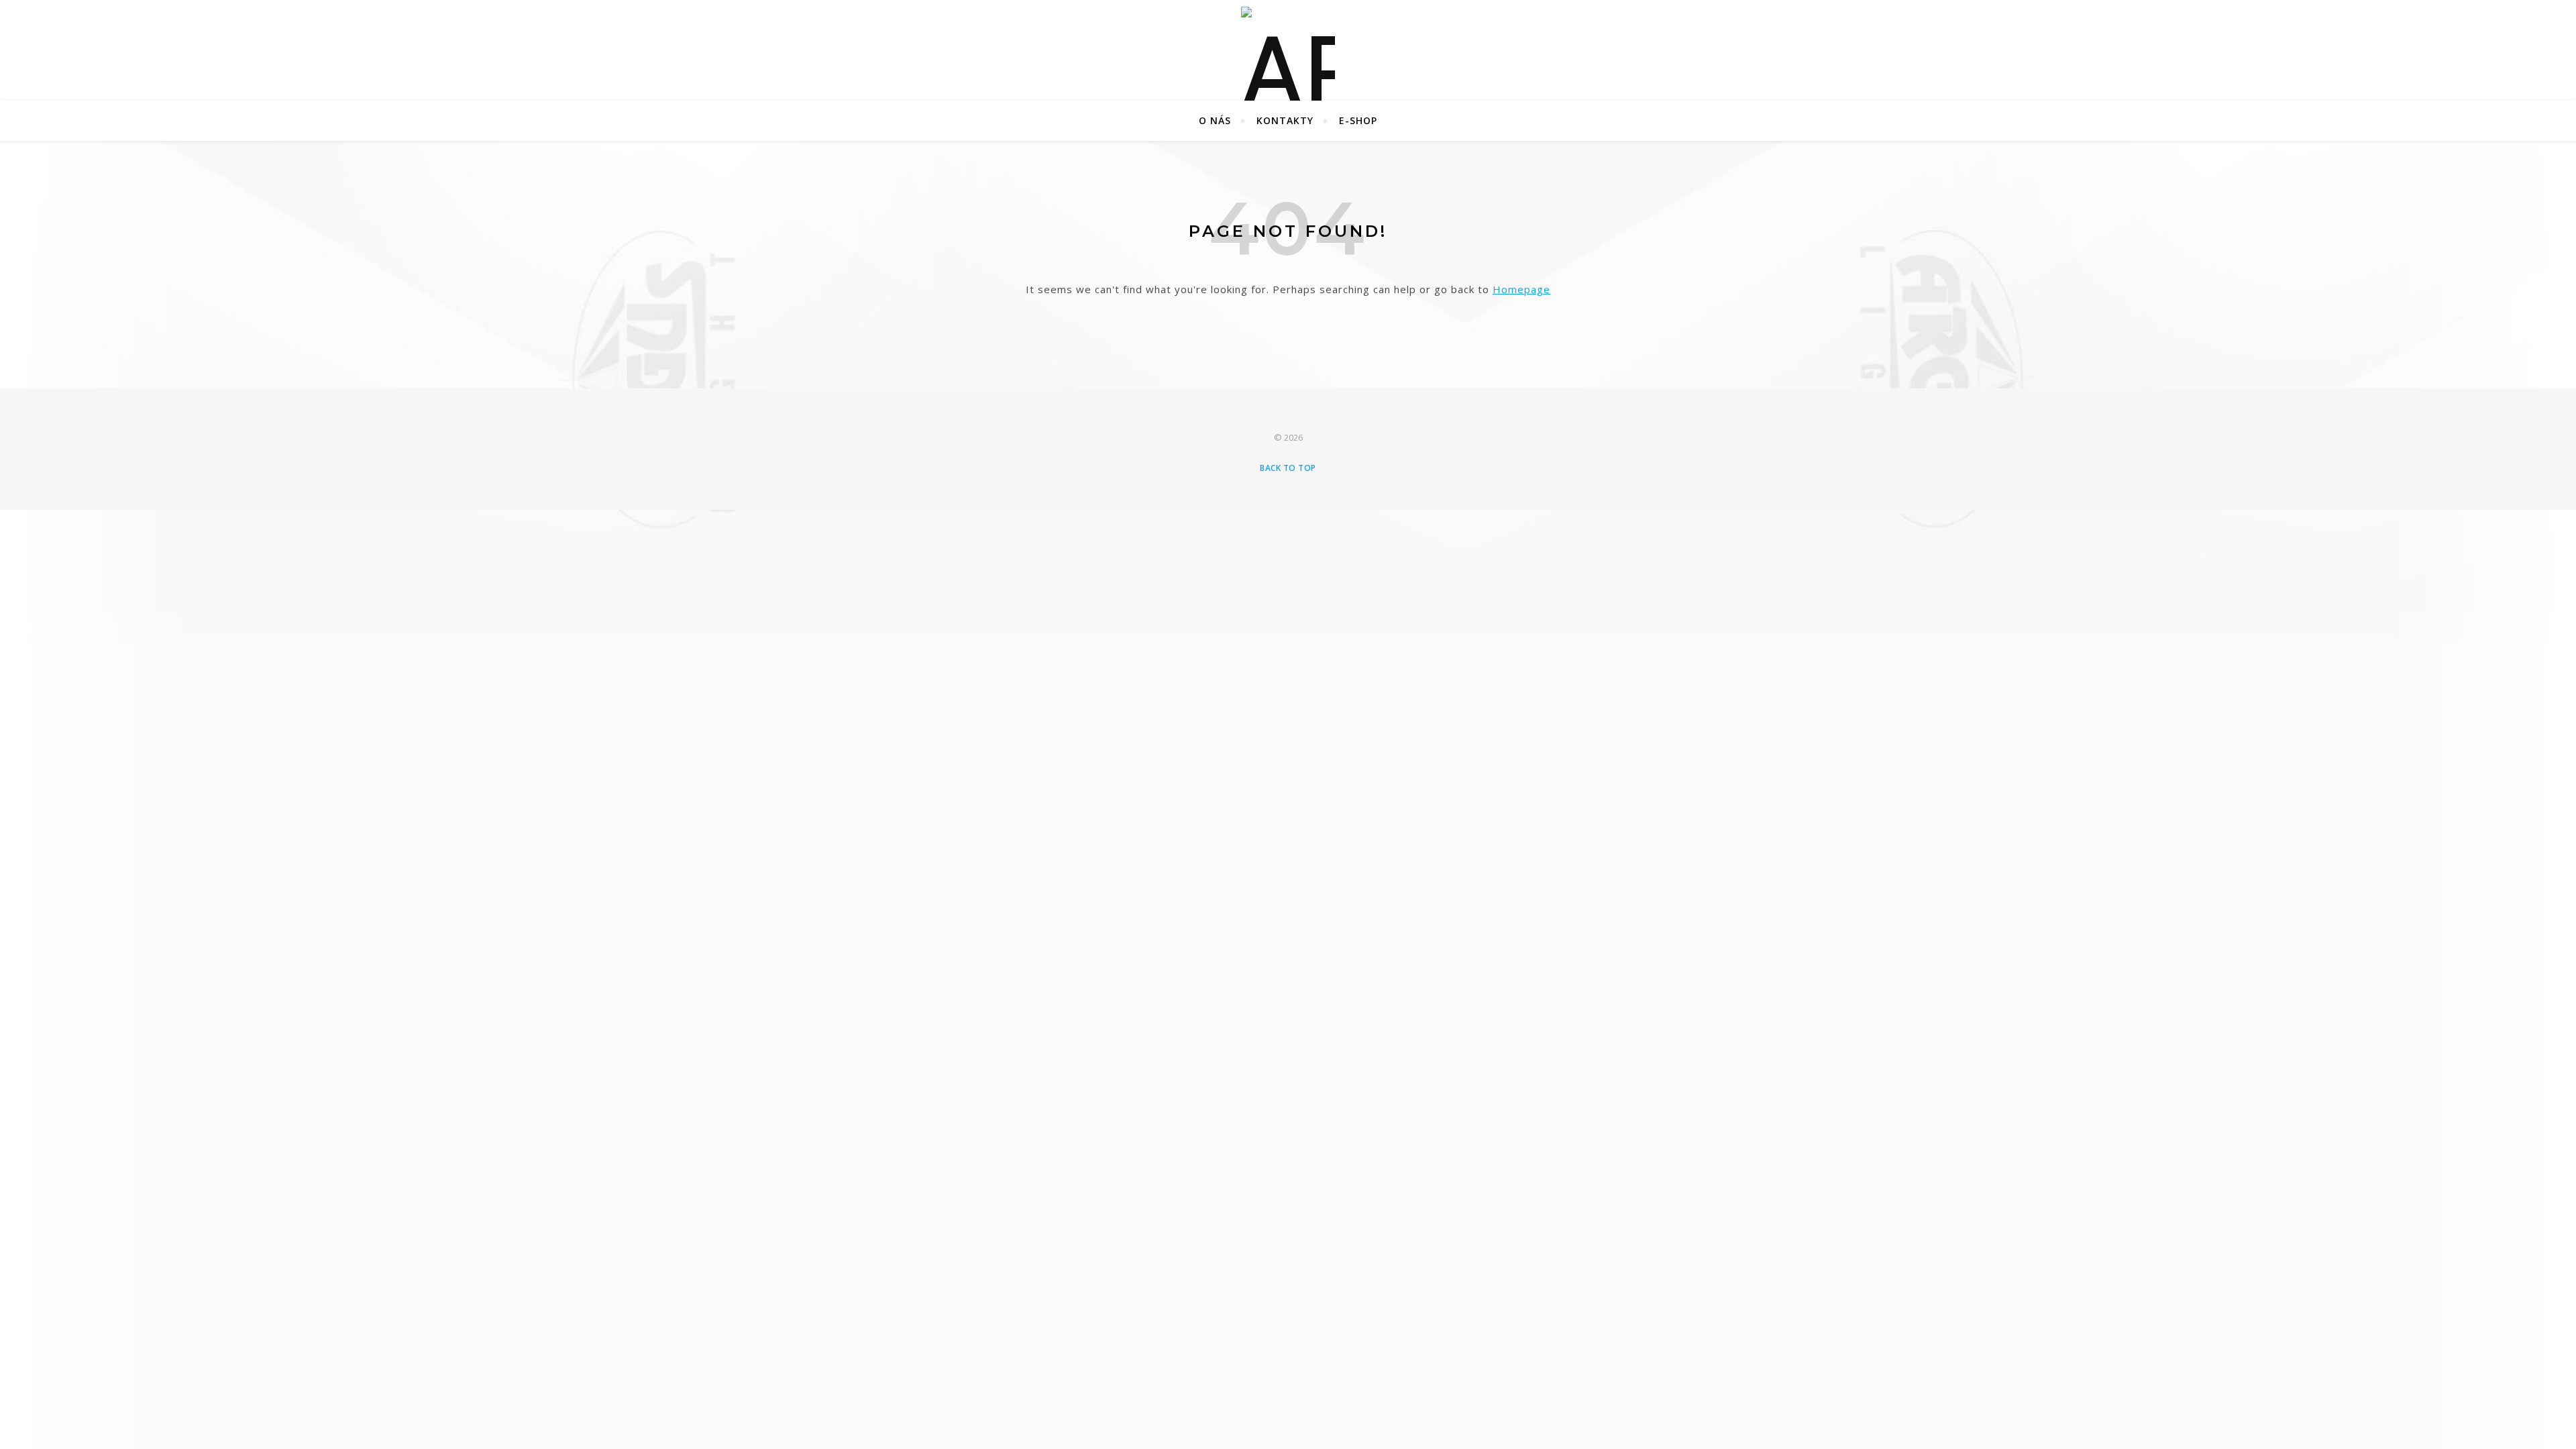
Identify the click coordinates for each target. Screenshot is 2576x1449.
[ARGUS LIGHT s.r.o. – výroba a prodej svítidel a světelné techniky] (1288, 50)
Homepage (1521, 289)
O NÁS (1215, 120)
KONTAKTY (1285, 120)
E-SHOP (1358, 120)
